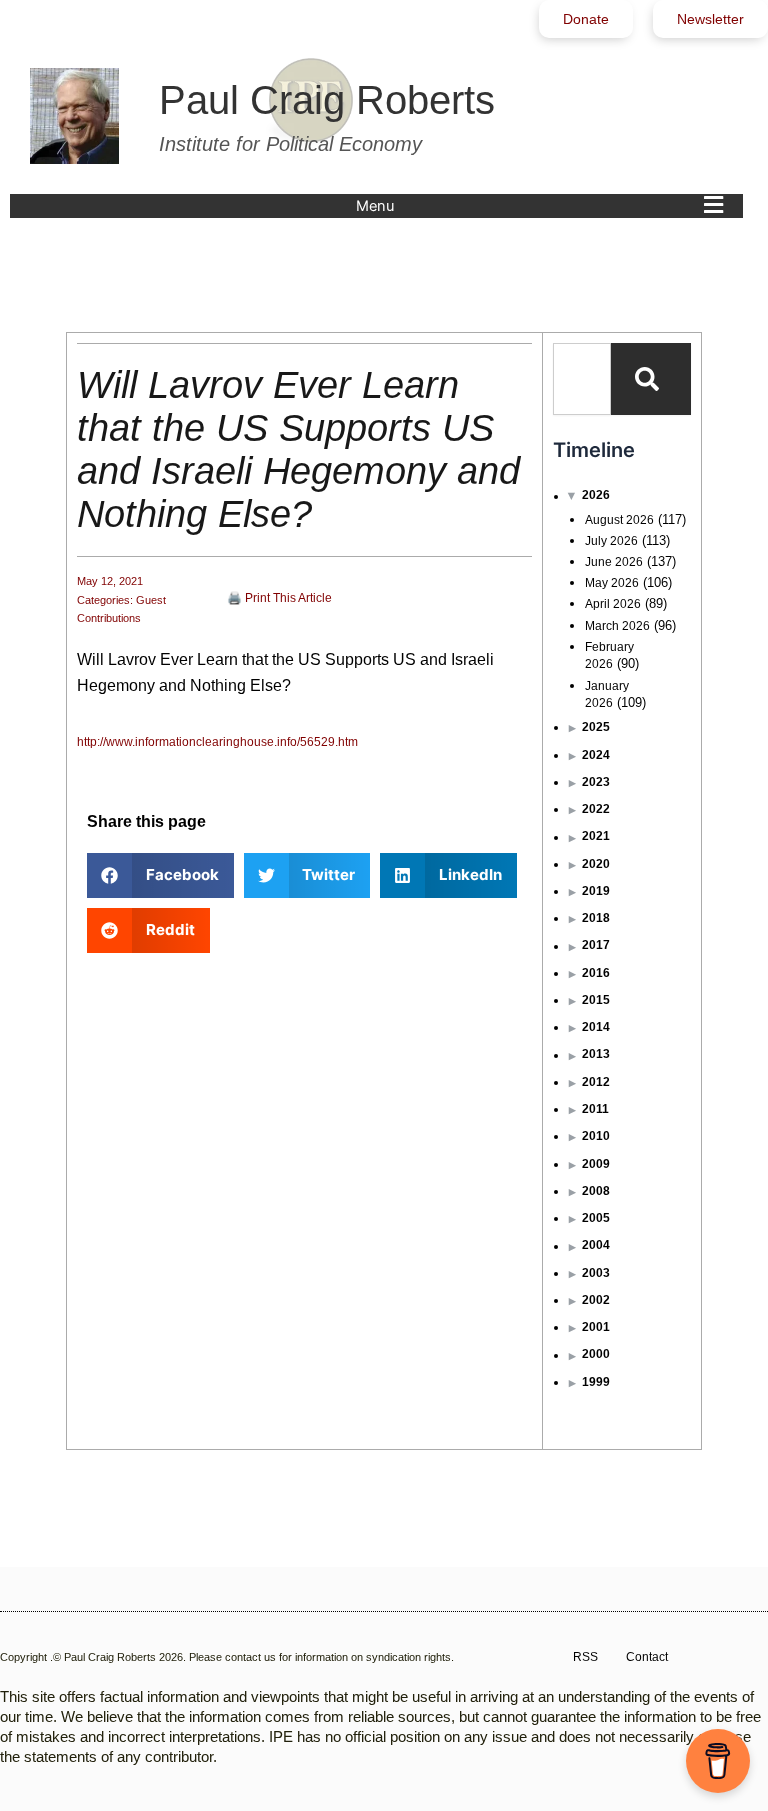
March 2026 (617, 626)
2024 (596, 755)
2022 (596, 809)
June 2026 (614, 562)
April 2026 (613, 604)
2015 (596, 1000)
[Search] (651, 379)
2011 (595, 1109)
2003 (596, 1273)
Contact (647, 1657)
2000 (596, 1354)
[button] (544, 206)
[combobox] (582, 379)
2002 (596, 1300)
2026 (596, 495)
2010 (596, 1136)
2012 (596, 1082)
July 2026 (611, 541)
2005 (596, 1218)
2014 (596, 1027)
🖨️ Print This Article (279, 598)
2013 (596, 1054)
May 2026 (612, 583)
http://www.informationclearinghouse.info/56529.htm (217, 742)
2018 (596, 918)
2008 (596, 1191)
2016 (596, 973)
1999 (596, 1382)
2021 (596, 836)
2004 (596, 1245)
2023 (596, 782)
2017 (596, 945)
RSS (585, 1657)
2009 (596, 1164)
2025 (596, 727)
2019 (596, 891)
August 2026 (619, 520)
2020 (596, 864)
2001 (596, 1327)
